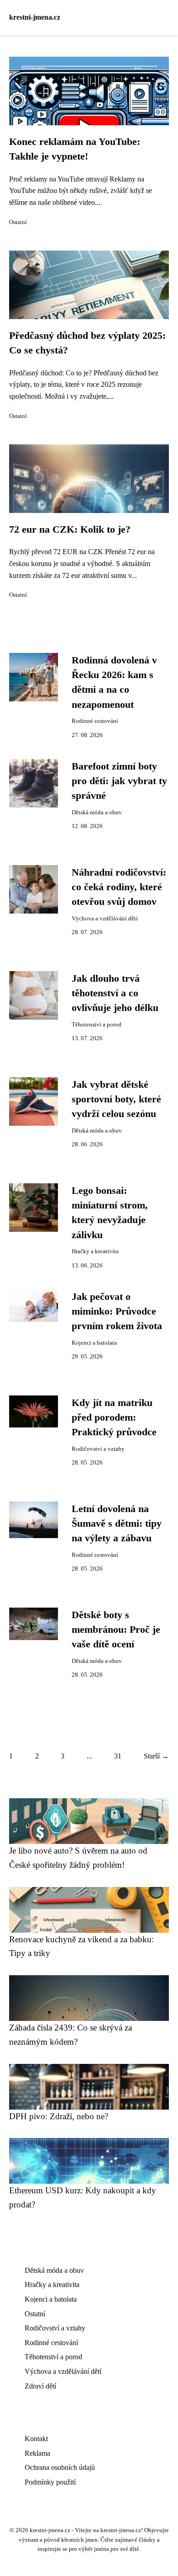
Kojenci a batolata (94, 1343)
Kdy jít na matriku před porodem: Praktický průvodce (114, 1418)
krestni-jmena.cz (35, 17)
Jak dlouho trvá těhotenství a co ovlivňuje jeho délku (115, 993)
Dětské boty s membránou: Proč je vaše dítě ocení (116, 1630)
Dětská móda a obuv (97, 812)
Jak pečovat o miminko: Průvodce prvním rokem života (117, 1312)
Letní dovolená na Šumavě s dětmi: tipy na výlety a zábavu (117, 1524)
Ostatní (18, 222)
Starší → (156, 1756)
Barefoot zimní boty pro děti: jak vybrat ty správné (119, 781)
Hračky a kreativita (95, 1251)
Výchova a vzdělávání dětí (105, 919)
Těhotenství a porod (97, 1025)
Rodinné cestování (95, 721)
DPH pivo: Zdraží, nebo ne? (59, 2116)
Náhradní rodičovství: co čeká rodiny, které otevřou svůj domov (119, 887)
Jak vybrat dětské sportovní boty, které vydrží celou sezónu (116, 1099)
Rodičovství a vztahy (98, 1449)
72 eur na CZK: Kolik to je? (70, 529)
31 (118, 1756)
